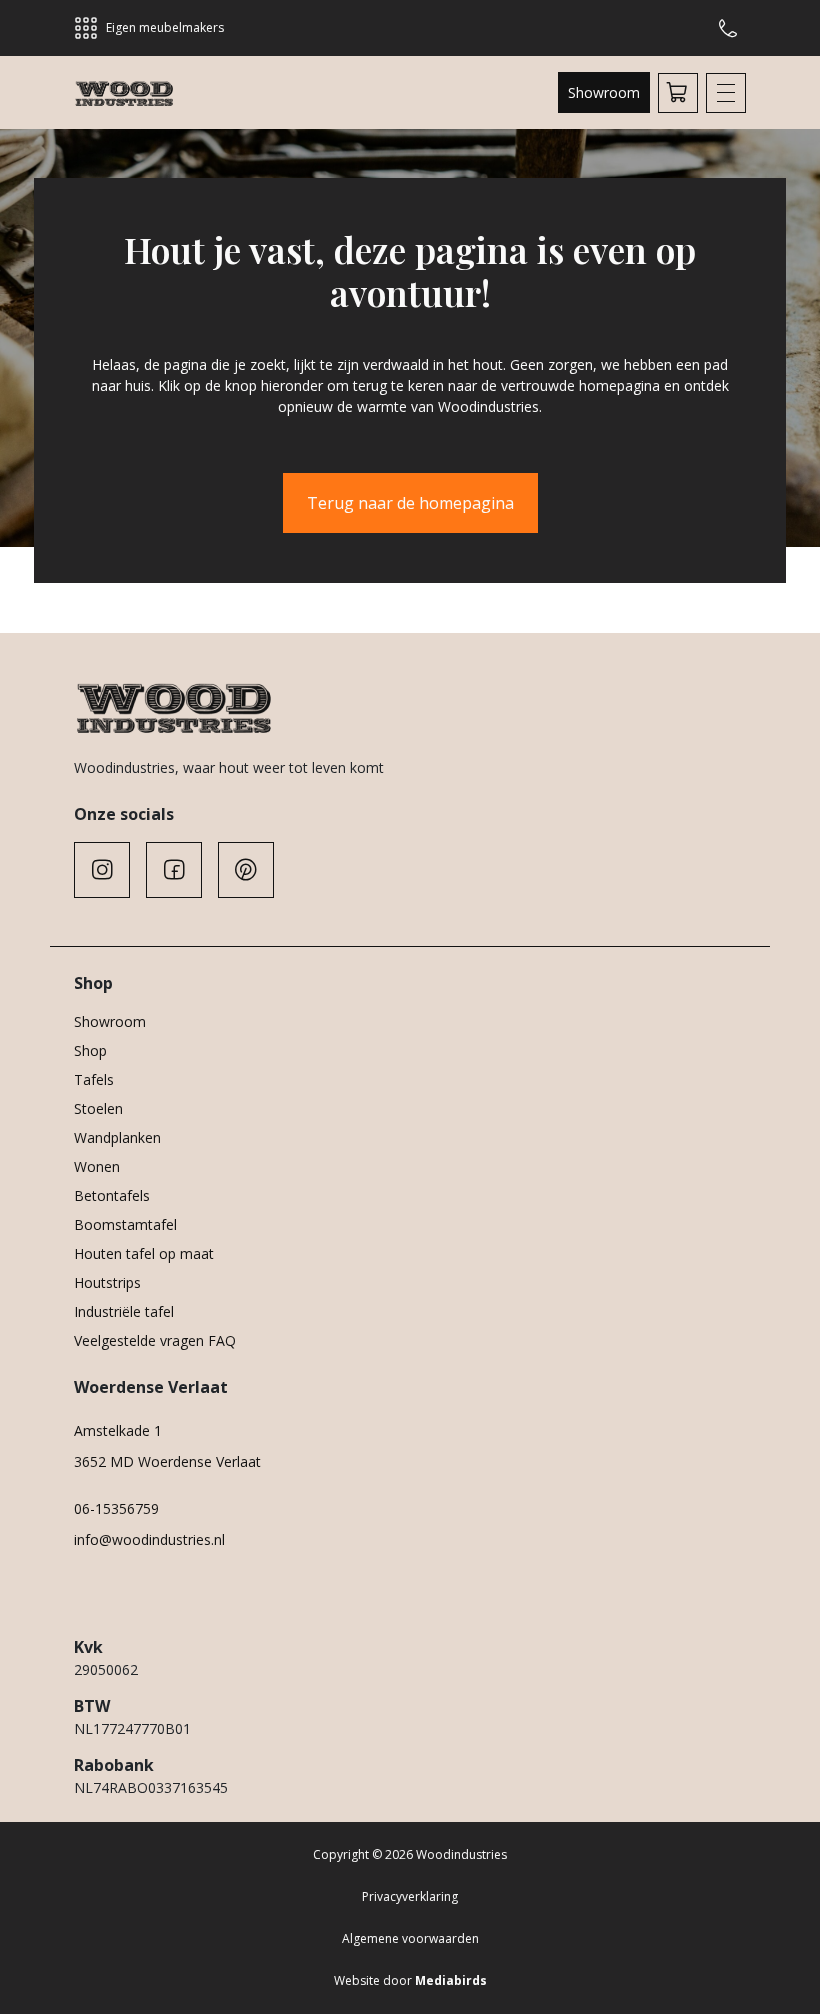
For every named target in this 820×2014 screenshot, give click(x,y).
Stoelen (98, 1108)
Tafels (94, 1079)
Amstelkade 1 (118, 1430)
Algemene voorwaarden (410, 1938)
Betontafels (112, 1195)
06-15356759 (116, 1508)
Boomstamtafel (125, 1224)
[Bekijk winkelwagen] (678, 93)
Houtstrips (107, 1282)
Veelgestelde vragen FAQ (155, 1340)
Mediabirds (451, 1980)
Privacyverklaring (410, 1896)
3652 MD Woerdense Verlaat (167, 1461)
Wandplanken (117, 1137)
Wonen (97, 1166)
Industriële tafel (124, 1311)
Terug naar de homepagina (410, 503)
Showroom (604, 92)
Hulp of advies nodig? (732, 28)
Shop (90, 1050)
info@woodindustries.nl (149, 1539)
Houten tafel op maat (144, 1253)
